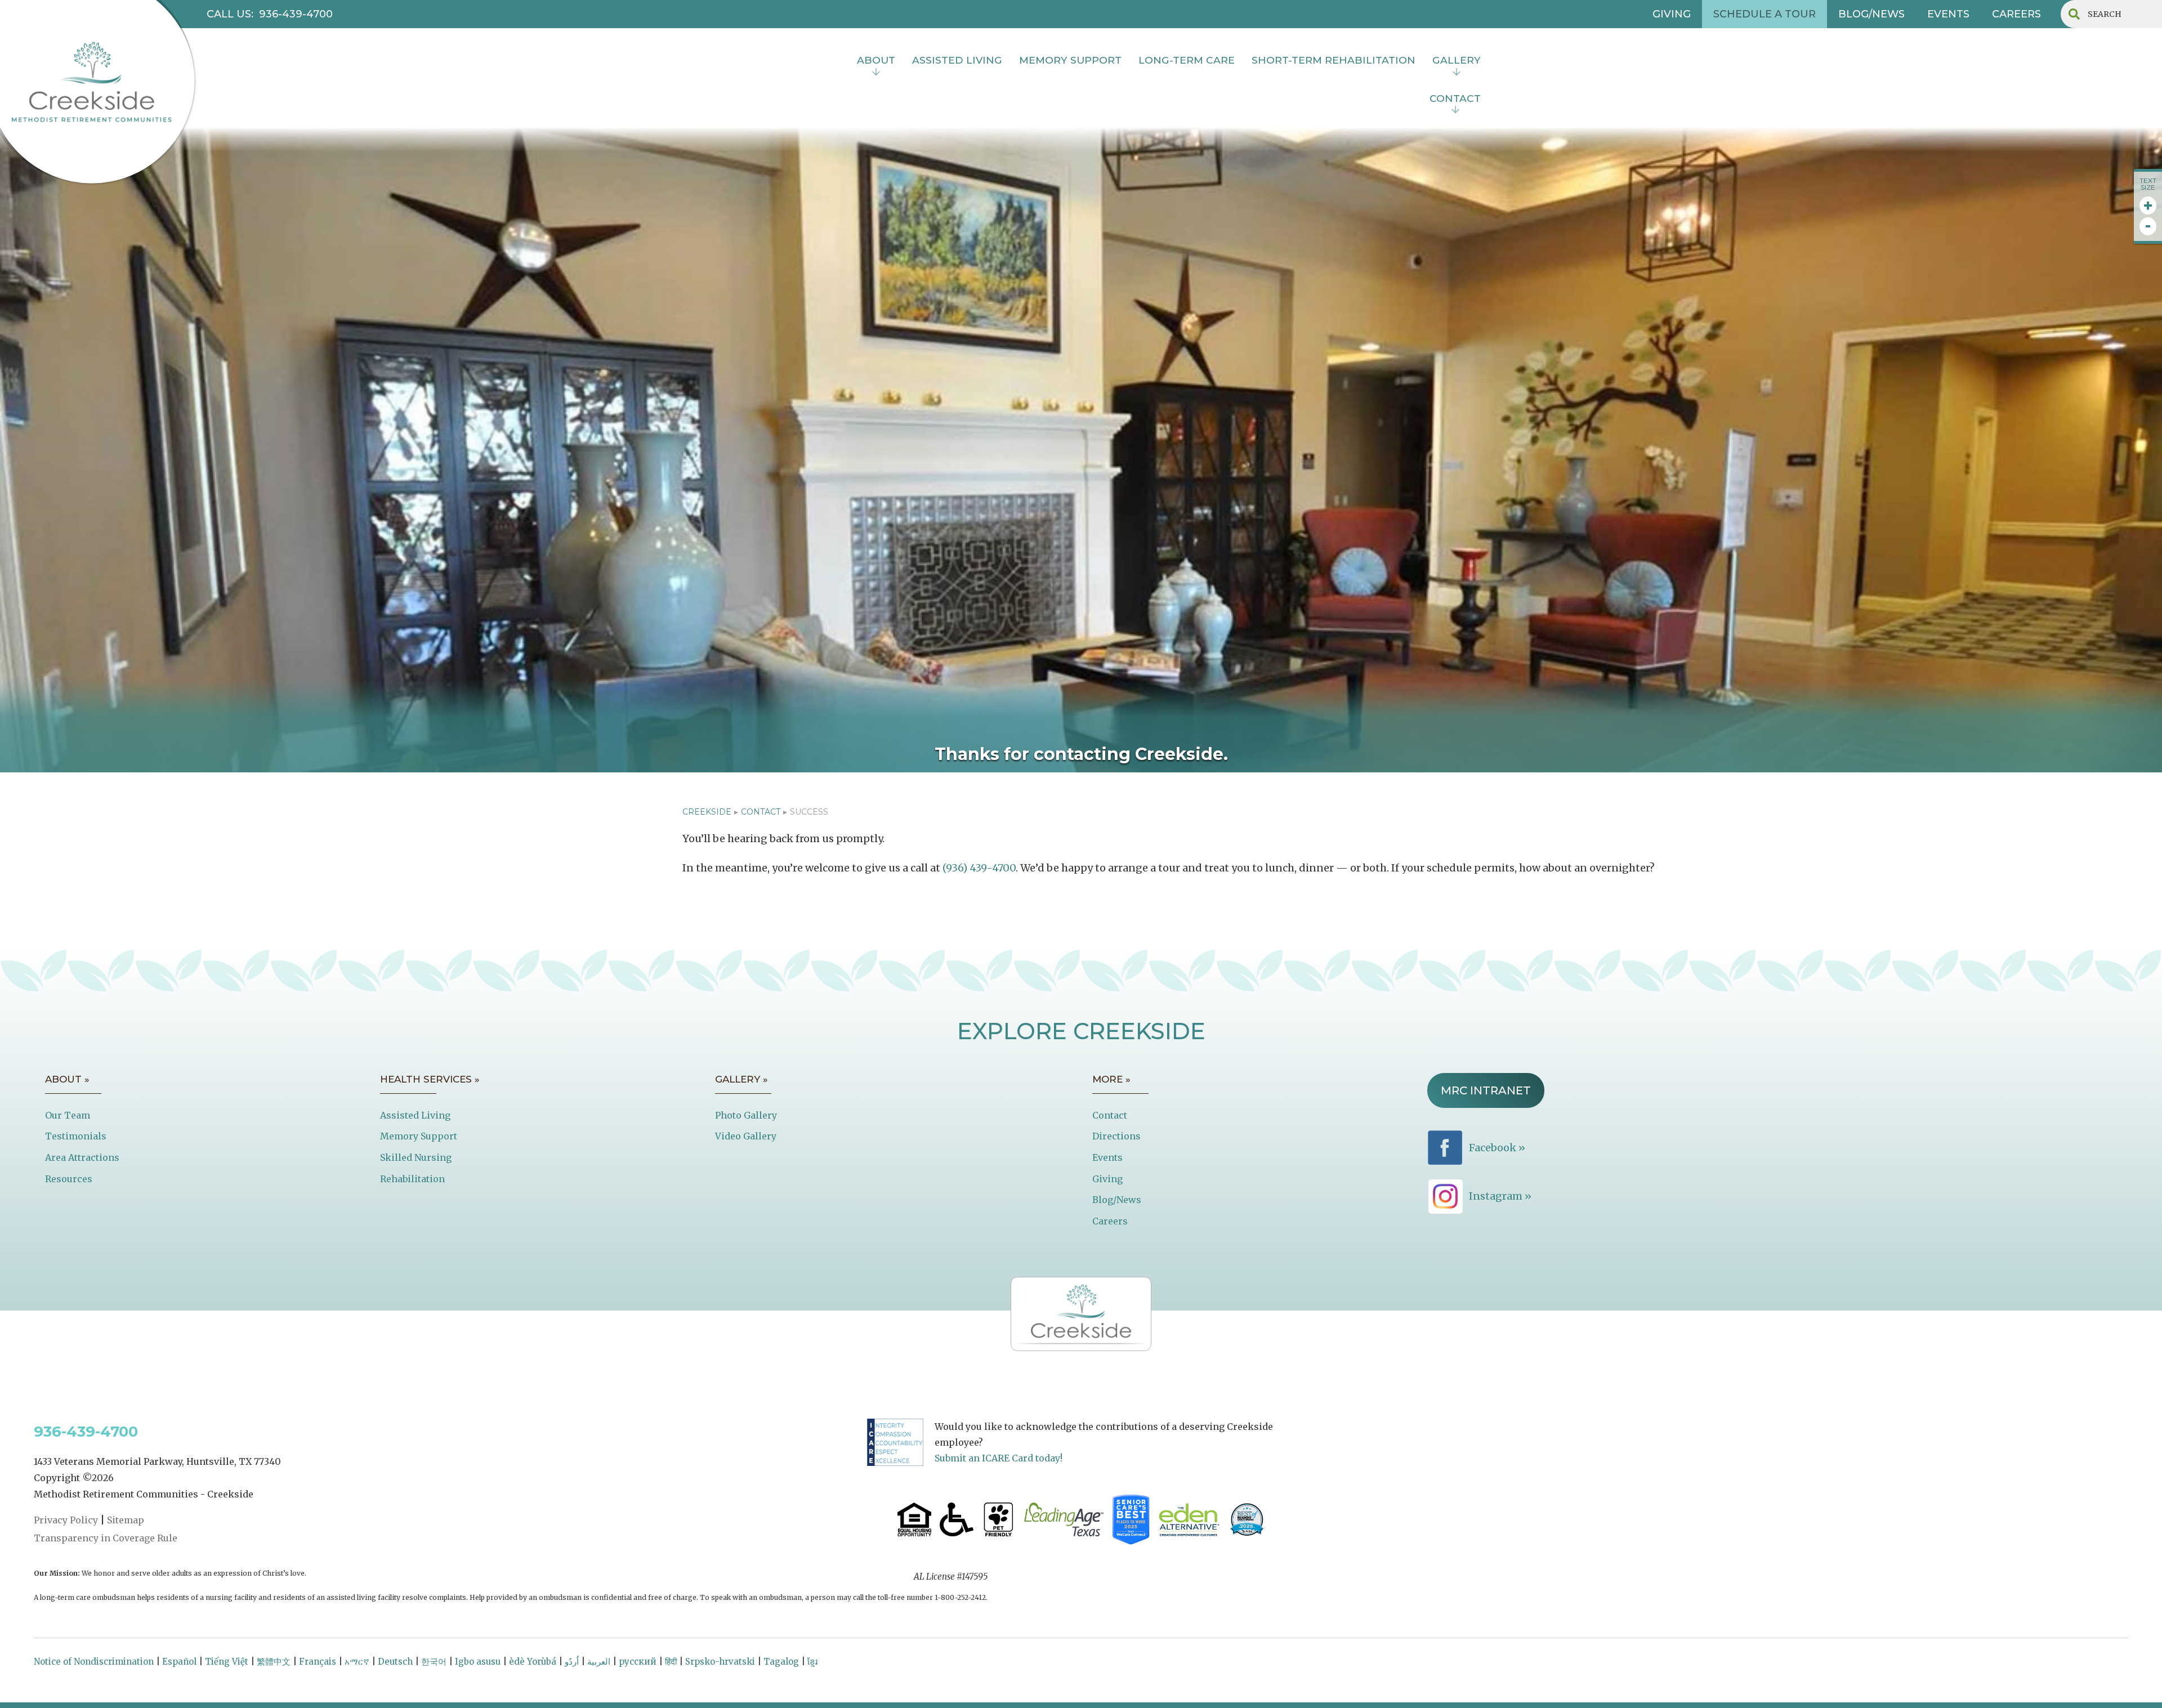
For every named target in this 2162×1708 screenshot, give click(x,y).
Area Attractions (82, 1157)
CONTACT (761, 812)
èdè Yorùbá (533, 1662)
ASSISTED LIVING (957, 60)
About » (67, 1079)
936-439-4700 (86, 1432)
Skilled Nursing (416, 1157)
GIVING (1672, 14)
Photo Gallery (746, 1115)
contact (1455, 98)
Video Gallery (746, 1136)
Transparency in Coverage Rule (106, 1538)
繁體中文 (274, 1662)
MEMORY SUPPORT (1070, 60)
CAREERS (2016, 14)
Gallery (1457, 60)
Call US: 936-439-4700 (270, 14)
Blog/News (1117, 1200)
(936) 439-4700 (979, 868)
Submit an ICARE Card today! (999, 1458)
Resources (69, 1179)
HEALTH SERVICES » (430, 1079)
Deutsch (395, 1662)
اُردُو (572, 1662)
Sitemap (126, 1520)
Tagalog (781, 1662)
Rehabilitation (412, 1179)
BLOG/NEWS (1871, 14)
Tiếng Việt (227, 1662)
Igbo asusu (478, 1662)
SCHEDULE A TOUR (1765, 14)
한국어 (434, 1662)
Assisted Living (415, 1115)
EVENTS (1948, 14)
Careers (1110, 1221)
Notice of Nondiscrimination (94, 1662)
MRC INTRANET (1486, 1090)
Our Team (68, 1115)
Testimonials (76, 1136)
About (876, 60)
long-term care (1187, 60)
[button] (876, 61)
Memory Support (419, 1136)
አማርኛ (357, 1662)
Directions (1116, 1136)
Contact (1110, 1115)
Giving (1107, 1179)
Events (1107, 1157)
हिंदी (671, 1662)
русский (638, 1662)
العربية (599, 1662)
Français (318, 1662)
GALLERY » (741, 1079)
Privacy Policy (66, 1520)
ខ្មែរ (812, 1662)
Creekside (707, 812)
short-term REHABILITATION (1334, 60)
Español (179, 1662)
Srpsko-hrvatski (720, 1662)
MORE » (1111, 1079)
